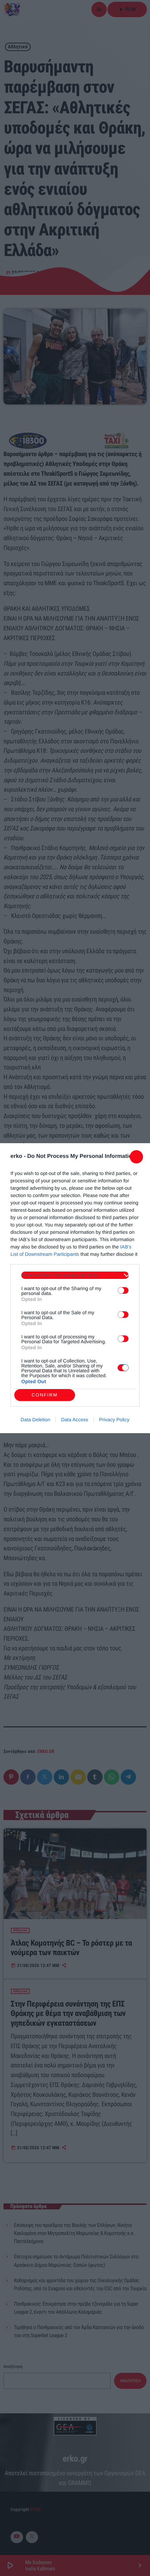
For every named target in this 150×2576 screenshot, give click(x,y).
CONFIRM (45, 1395)
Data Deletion (35, 1420)
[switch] (123, 1290)
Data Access (75, 1420)
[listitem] (75, 1275)
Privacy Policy (114, 1420)
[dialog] (75, 1288)
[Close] (136, 1157)
